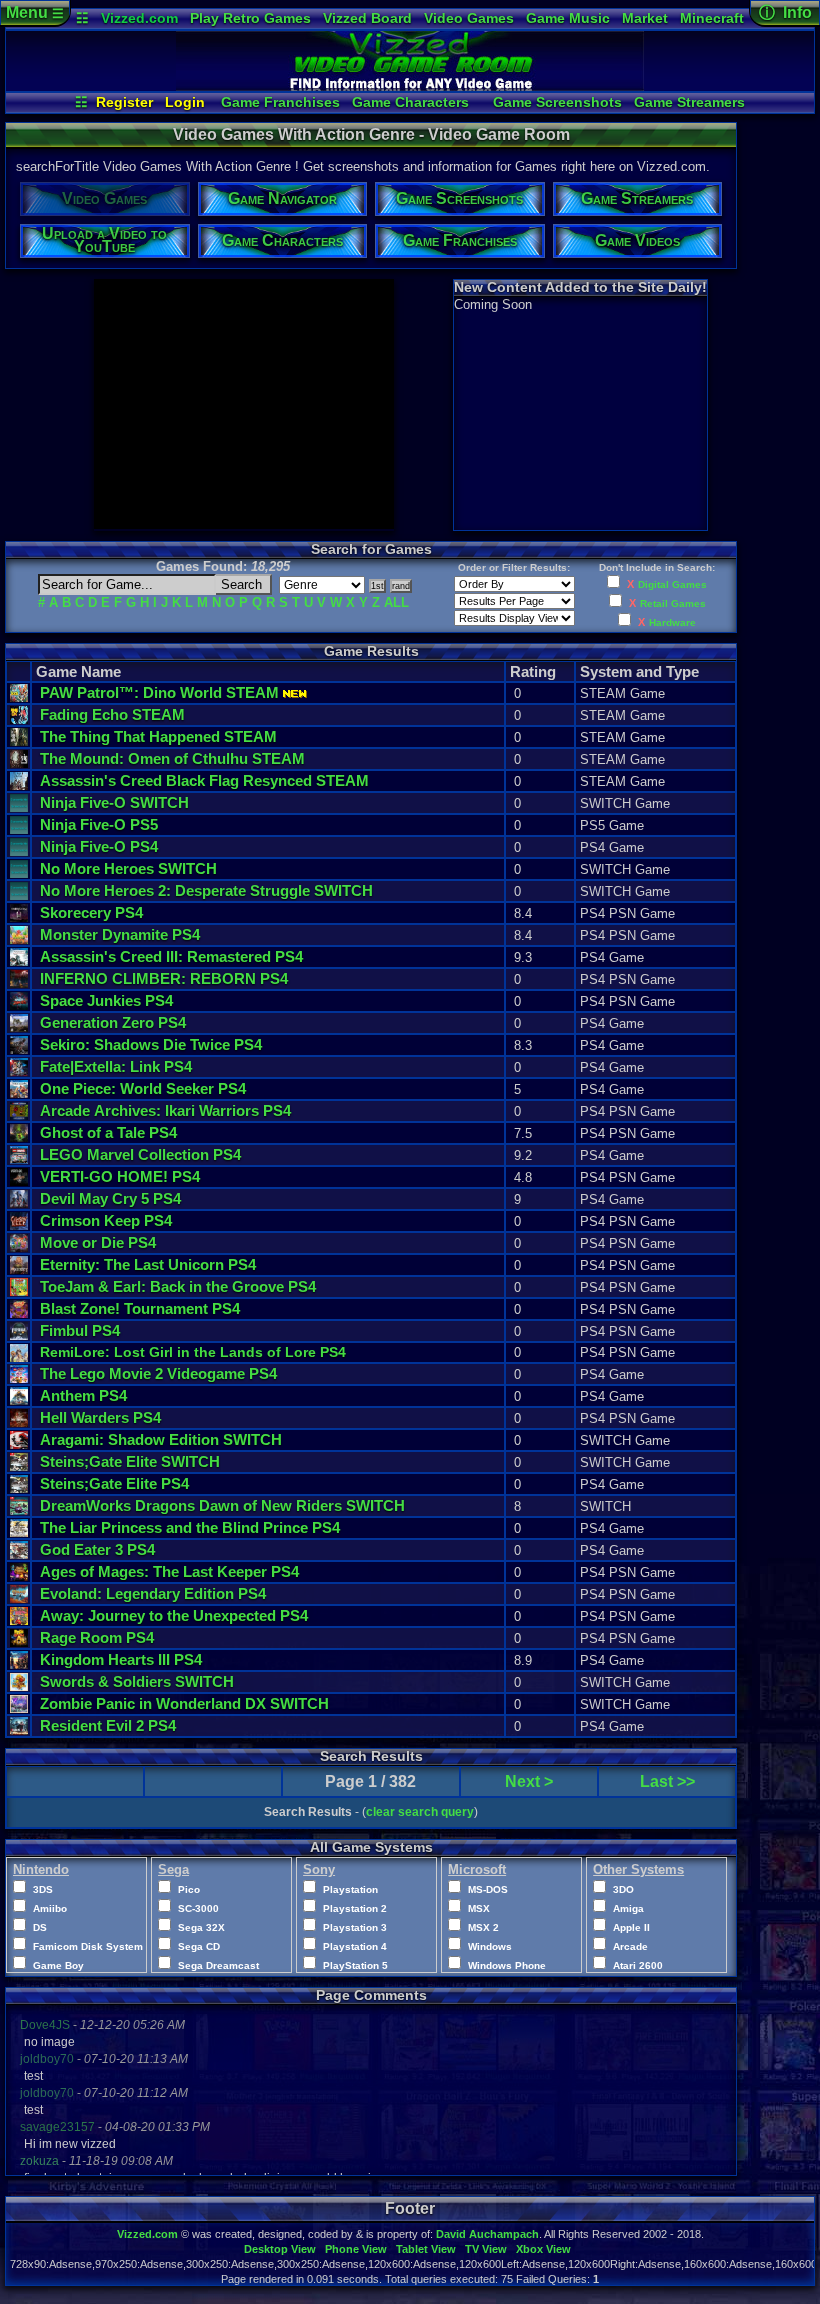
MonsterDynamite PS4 (120, 934)
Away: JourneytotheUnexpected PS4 (174, 1615)
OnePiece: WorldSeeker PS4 (143, 1088)
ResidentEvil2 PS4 (108, 1725)
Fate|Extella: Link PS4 (116, 1066)
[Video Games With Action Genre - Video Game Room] (410, 86)
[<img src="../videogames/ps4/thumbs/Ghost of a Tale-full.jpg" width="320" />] (19, 1137)
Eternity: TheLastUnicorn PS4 (148, 1264)
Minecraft (712, 18)
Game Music (568, 18)
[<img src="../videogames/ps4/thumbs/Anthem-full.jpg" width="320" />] (19, 1400)
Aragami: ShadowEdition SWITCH (161, 1439)
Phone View (356, 2249)
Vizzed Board (367, 18)
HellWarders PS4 (100, 1417)
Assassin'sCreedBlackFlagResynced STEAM (204, 780)
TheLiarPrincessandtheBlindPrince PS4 (190, 1527)
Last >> (667, 1781)
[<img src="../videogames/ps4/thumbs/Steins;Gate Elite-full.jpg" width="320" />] (19, 1488)
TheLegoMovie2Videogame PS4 (158, 1373)
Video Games (469, 18)
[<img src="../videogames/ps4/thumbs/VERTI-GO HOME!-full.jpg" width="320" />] (19, 1181)
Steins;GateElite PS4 (114, 1483)
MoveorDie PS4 (98, 1242)
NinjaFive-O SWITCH (114, 802)
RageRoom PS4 (97, 1637)
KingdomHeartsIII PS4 (121, 1659)
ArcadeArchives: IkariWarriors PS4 (165, 1110)
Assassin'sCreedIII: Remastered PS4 (171, 956)
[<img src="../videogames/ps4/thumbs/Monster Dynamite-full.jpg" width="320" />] (19, 939)
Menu (35, 12)
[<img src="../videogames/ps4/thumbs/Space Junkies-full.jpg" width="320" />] (19, 1005)
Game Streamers (689, 102)
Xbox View (543, 2249)
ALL (396, 602)
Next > (529, 1781)
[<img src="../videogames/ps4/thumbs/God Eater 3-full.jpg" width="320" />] (19, 1554)
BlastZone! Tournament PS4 (140, 1308)
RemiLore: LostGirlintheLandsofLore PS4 (193, 1352)
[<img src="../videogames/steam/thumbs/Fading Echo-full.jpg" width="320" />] (19, 719)
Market (645, 18)
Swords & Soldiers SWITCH (137, 1681)
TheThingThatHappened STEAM (158, 736)
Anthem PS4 (83, 1395)
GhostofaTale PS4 (108, 1132)
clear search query (420, 1812)
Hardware (672, 622)
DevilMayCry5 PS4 (110, 1198)
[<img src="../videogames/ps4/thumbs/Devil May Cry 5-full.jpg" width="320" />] (19, 1203)
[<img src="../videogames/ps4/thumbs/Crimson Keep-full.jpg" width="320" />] (19, 1225)
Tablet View (426, 2249)
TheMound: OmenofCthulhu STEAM (172, 758)
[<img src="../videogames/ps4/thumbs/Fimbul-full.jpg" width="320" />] (19, 1335)
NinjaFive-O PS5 (99, 824)
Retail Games (673, 603)
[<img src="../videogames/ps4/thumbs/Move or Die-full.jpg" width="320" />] (19, 1247)
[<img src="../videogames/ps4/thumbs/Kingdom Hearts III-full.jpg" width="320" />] (19, 1664)
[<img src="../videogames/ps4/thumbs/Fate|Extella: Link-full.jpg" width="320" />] (19, 1071)
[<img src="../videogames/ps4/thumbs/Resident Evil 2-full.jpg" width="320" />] (19, 1730)
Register (124, 102)
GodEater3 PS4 (97, 1549)
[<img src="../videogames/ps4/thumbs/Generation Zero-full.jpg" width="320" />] (19, 1027)
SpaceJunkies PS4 (106, 1000)
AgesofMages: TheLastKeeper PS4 (169, 1571)
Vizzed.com (139, 18)
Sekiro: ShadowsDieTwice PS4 (151, 1044)
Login (185, 102)
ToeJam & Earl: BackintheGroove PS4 (178, 1286)
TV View (486, 2249)
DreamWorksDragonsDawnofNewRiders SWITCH (222, 1505)
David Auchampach (487, 2234)
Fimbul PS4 (80, 1330)
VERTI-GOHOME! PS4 (120, 1176)
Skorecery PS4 (91, 912)
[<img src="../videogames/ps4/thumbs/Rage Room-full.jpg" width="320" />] (19, 1642)
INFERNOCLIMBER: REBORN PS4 (164, 978)
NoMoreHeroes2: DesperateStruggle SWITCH (206, 890)
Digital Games (672, 584)
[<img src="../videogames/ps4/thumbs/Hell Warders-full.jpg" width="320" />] (19, 1422)
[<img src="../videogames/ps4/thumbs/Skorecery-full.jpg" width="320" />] (19, 917)
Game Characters (410, 102)
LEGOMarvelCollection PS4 (140, 1154)
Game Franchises (280, 102)
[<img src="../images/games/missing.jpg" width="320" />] (19, 807)
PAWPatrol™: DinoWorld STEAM (159, 692)
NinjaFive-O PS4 (99, 846)
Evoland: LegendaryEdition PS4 (153, 1593)
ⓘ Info (785, 12)
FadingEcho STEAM (112, 714)
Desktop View (280, 2249)
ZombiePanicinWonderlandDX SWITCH (184, 1703)
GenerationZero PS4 (113, 1022)
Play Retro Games (250, 18)
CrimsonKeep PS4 (106, 1220)
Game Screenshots (557, 102)
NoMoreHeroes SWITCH (128, 868)
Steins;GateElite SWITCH (130, 1461)
